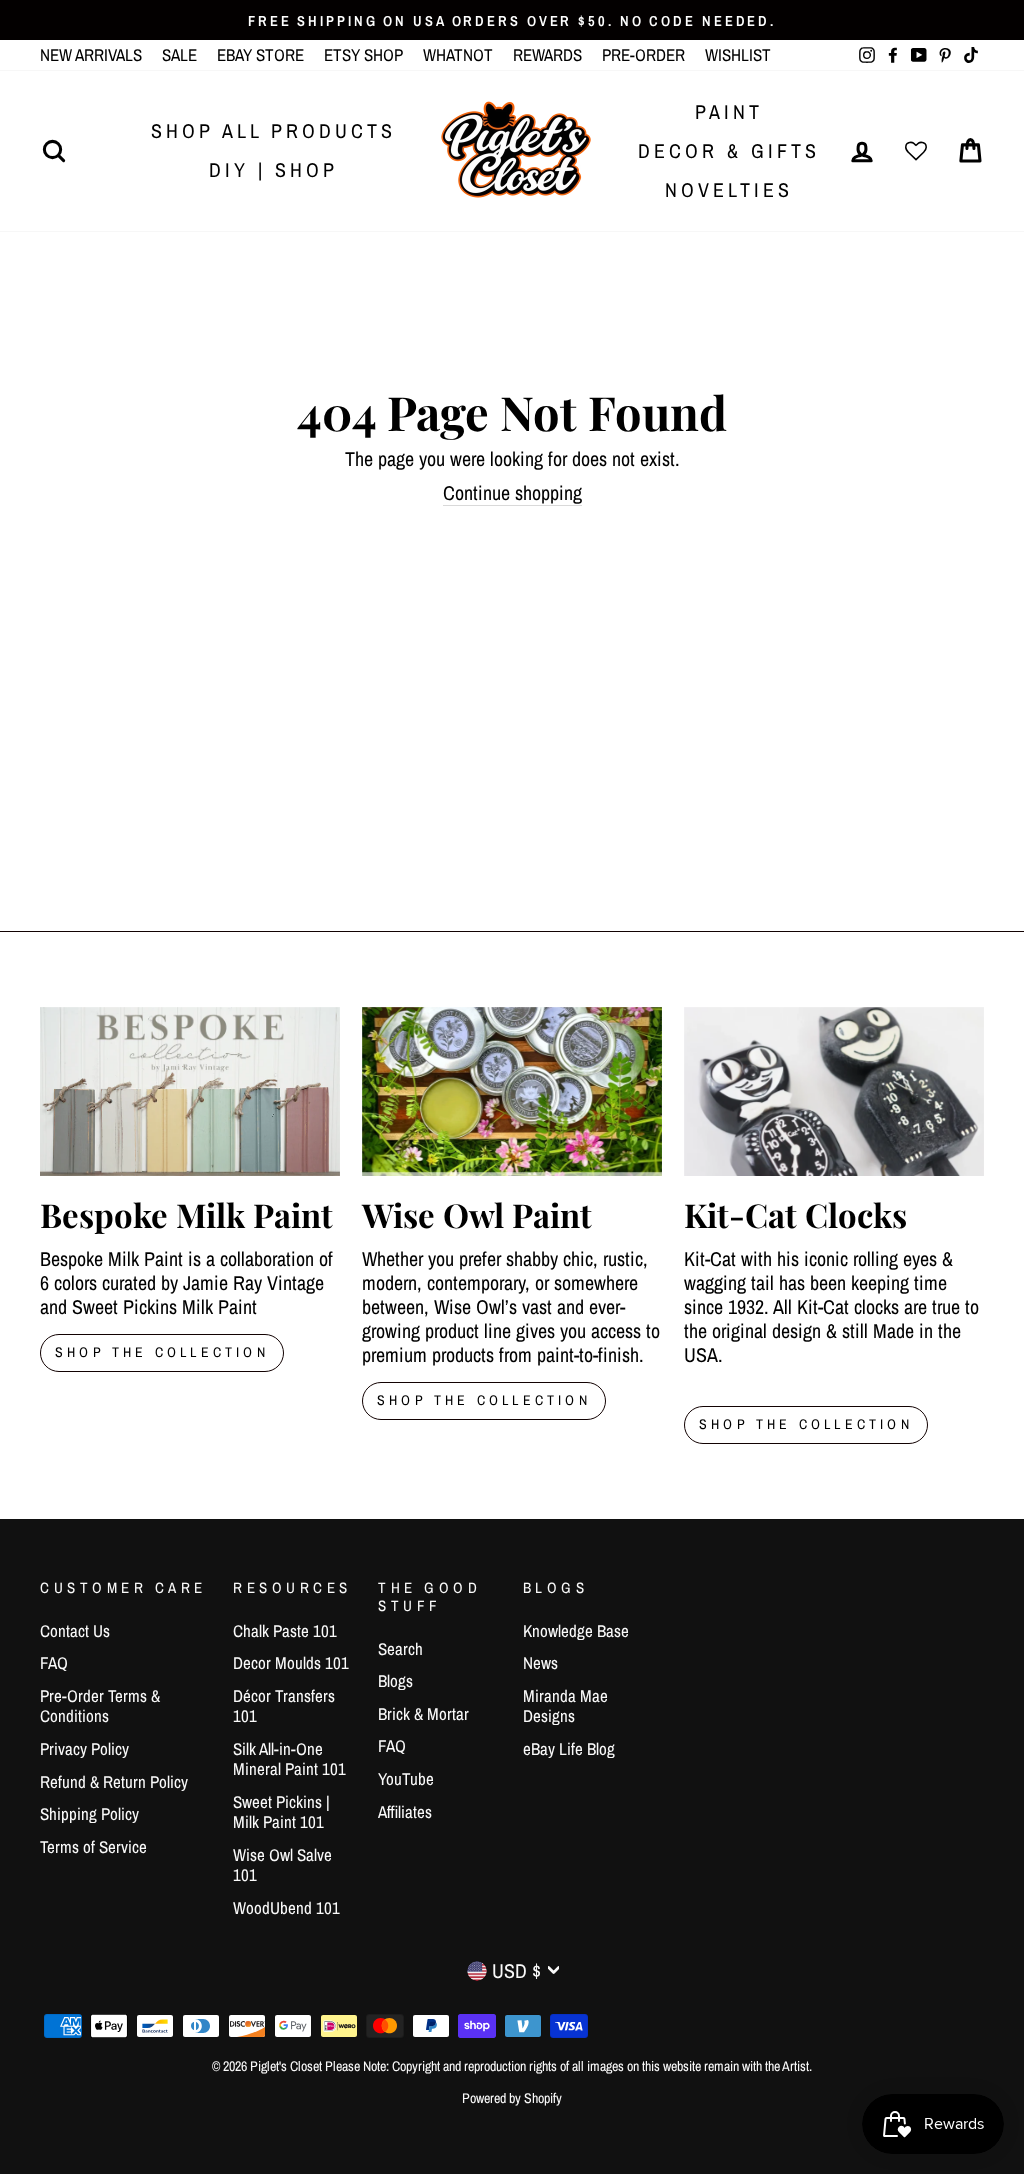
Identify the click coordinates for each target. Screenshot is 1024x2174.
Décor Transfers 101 (284, 1705)
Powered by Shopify (512, 2098)
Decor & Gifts (729, 150)
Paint (729, 111)
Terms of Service (93, 1846)
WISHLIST (738, 54)
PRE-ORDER (643, 54)
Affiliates (405, 1811)
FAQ (54, 1662)
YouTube (406, 1778)
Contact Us (75, 1630)
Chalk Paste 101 (285, 1630)
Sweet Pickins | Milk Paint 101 (281, 1811)
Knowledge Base (576, 1630)
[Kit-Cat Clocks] (834, 1091)
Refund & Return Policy (114, 1781)
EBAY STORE (260, 54)
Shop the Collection (806, 1424)
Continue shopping (512, 493)
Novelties (729, 189)
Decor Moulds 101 (291, 1662)
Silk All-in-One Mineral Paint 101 (289, 1758)
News (540, 1662)
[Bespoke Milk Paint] (190, 1091)
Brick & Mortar (423, 1713)
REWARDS (547, 54)
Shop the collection (484, 1400)
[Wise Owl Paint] (512, 1091)
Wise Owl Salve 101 (282, 1864)
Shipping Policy (89, 1813)
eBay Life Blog (569, 1748)
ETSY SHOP (363, 54)
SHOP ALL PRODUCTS (273, 130)
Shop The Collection (162, 1352)
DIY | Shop (273, 169)
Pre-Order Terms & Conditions (100, 1705)
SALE (179, 54)
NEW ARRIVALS (91, 54)
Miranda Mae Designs (565, 1705)
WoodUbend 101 (286, 1907)
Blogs (395, 1680)
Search (400, 1648)
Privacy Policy (84, 1748)
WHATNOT (458, 54)
